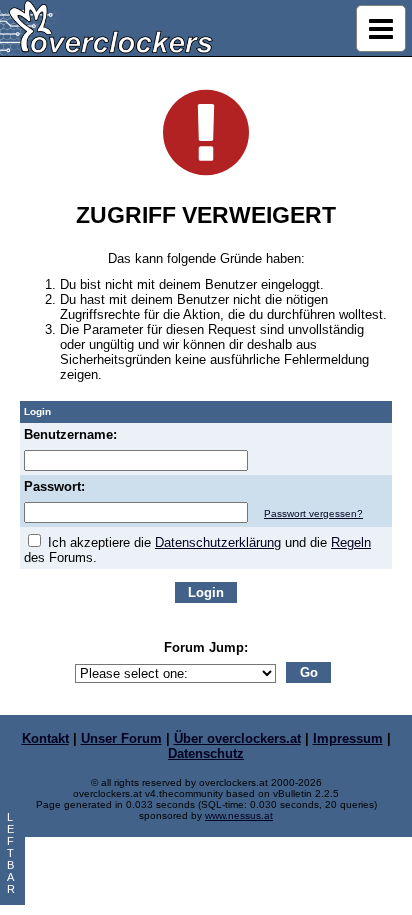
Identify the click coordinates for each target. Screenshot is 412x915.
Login (206, 592)
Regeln (351, 542)
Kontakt (45, 738)
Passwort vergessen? (313, 513)
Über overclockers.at (237, 738)
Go (309, 672)
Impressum (348, 738)
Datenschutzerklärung (218, 542)
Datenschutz (206, 753)
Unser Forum (121, 738)
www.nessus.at (239, 815)
